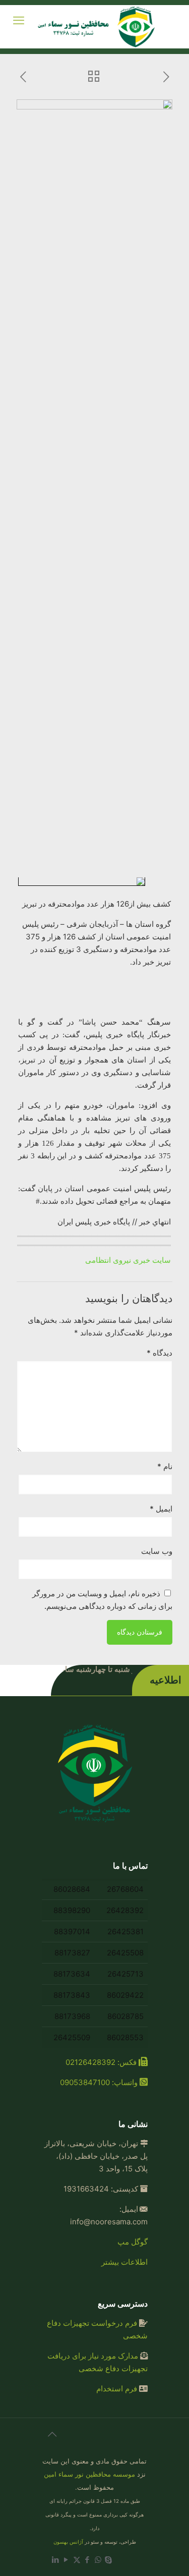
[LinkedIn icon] (56, 2560)
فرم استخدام (117, 2389)
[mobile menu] (19, 20)
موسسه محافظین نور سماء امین (89, 2474)
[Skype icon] (109, 2560)
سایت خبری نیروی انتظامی (128, 1260)
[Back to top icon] (52, 2439)
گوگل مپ (133, 2242)
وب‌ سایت (157, 1551)
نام (165, 1466)
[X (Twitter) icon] (77, 2560)
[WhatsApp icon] (98, 2560)
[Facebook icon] (87, 2560)
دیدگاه (160, 1353)
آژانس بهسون (68, 2542)
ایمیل (161, 1509)
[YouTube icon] (66, 2560)
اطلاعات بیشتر (124, 2262)
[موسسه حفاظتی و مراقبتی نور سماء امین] (98, 27)
